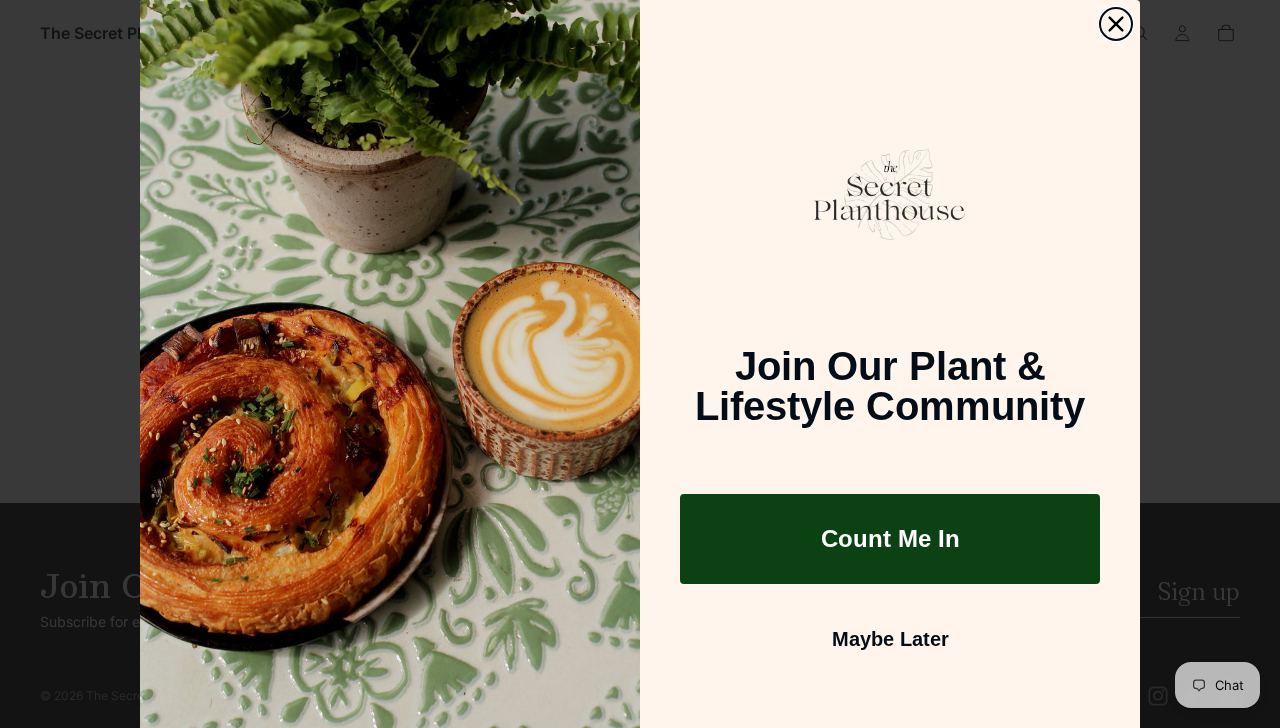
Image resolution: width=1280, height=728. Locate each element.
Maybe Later (890, 639)
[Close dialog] (1116, 24)
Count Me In (890, 538)
